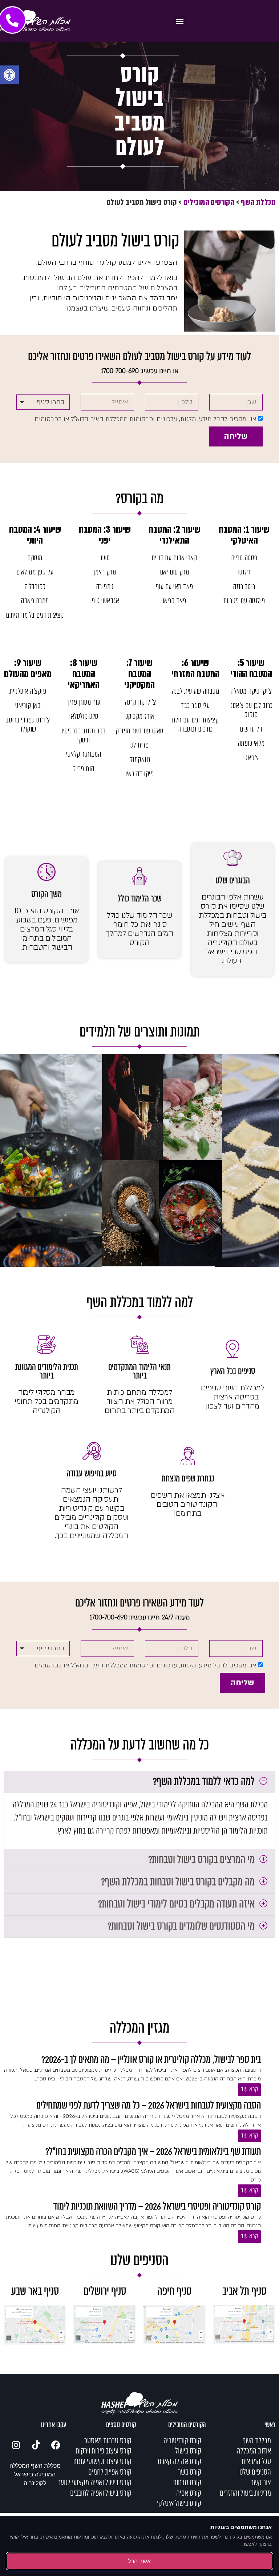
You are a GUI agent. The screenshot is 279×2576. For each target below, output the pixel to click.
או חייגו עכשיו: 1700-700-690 (140, 371)
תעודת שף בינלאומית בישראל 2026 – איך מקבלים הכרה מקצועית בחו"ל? (153, 2152)
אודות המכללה (254, 2451)
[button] (9, 75)
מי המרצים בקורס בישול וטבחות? (201, 1860)
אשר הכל (139, 2561)
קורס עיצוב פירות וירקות (104, 2451)
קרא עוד (249, 2090)
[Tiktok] (36, 2445)
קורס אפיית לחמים (110, 2472)
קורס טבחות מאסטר (108, 2441)
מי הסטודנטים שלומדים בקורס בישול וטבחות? (181, 1927)
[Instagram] (16, 2445)
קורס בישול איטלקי (179, 2504)
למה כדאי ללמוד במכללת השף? (204, 1782)
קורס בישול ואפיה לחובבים (101, 2493)
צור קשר (261, 2483)
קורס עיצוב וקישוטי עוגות (102, 2462)
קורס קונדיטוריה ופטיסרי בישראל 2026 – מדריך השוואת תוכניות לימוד (157, 2207)
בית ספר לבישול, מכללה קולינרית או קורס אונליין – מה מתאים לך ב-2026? (151, 2060)
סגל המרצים (256, 2462)
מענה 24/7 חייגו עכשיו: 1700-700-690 (140, 1617)
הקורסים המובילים (209, 202)
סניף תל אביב (244, 2292)
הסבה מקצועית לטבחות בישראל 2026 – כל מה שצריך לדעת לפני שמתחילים (149, 2106)
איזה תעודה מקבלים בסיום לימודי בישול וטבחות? (176, 1904)
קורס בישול (188, 2451)
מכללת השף (258, 202)
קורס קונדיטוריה (182, 2441)
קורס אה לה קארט (179, 2462)
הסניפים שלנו (255, 2472)
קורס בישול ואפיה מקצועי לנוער (95, 2483)
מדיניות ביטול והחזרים (245, 2493)
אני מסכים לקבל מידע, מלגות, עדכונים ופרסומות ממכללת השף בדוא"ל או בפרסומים (145, 419)
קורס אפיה (189, 2493)
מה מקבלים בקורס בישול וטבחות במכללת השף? (178, 1882)
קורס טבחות (187, 2483)
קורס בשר (190, 2472)
